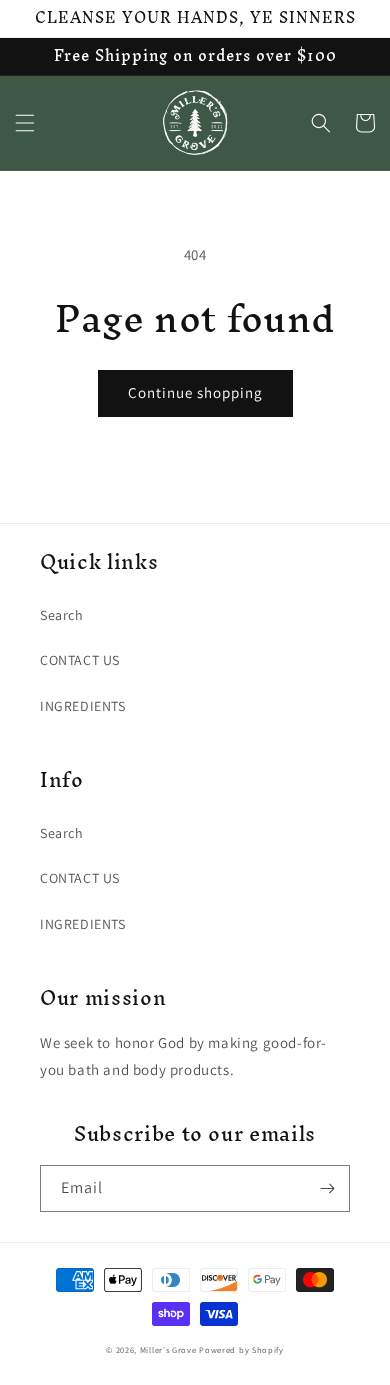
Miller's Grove (168, 1349)
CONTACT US (80, 660)
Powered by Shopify (241, 1349)
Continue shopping (195, 392)
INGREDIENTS (83, 706)
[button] (25, 123)
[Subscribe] (327, 1188)
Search (62, 615)
